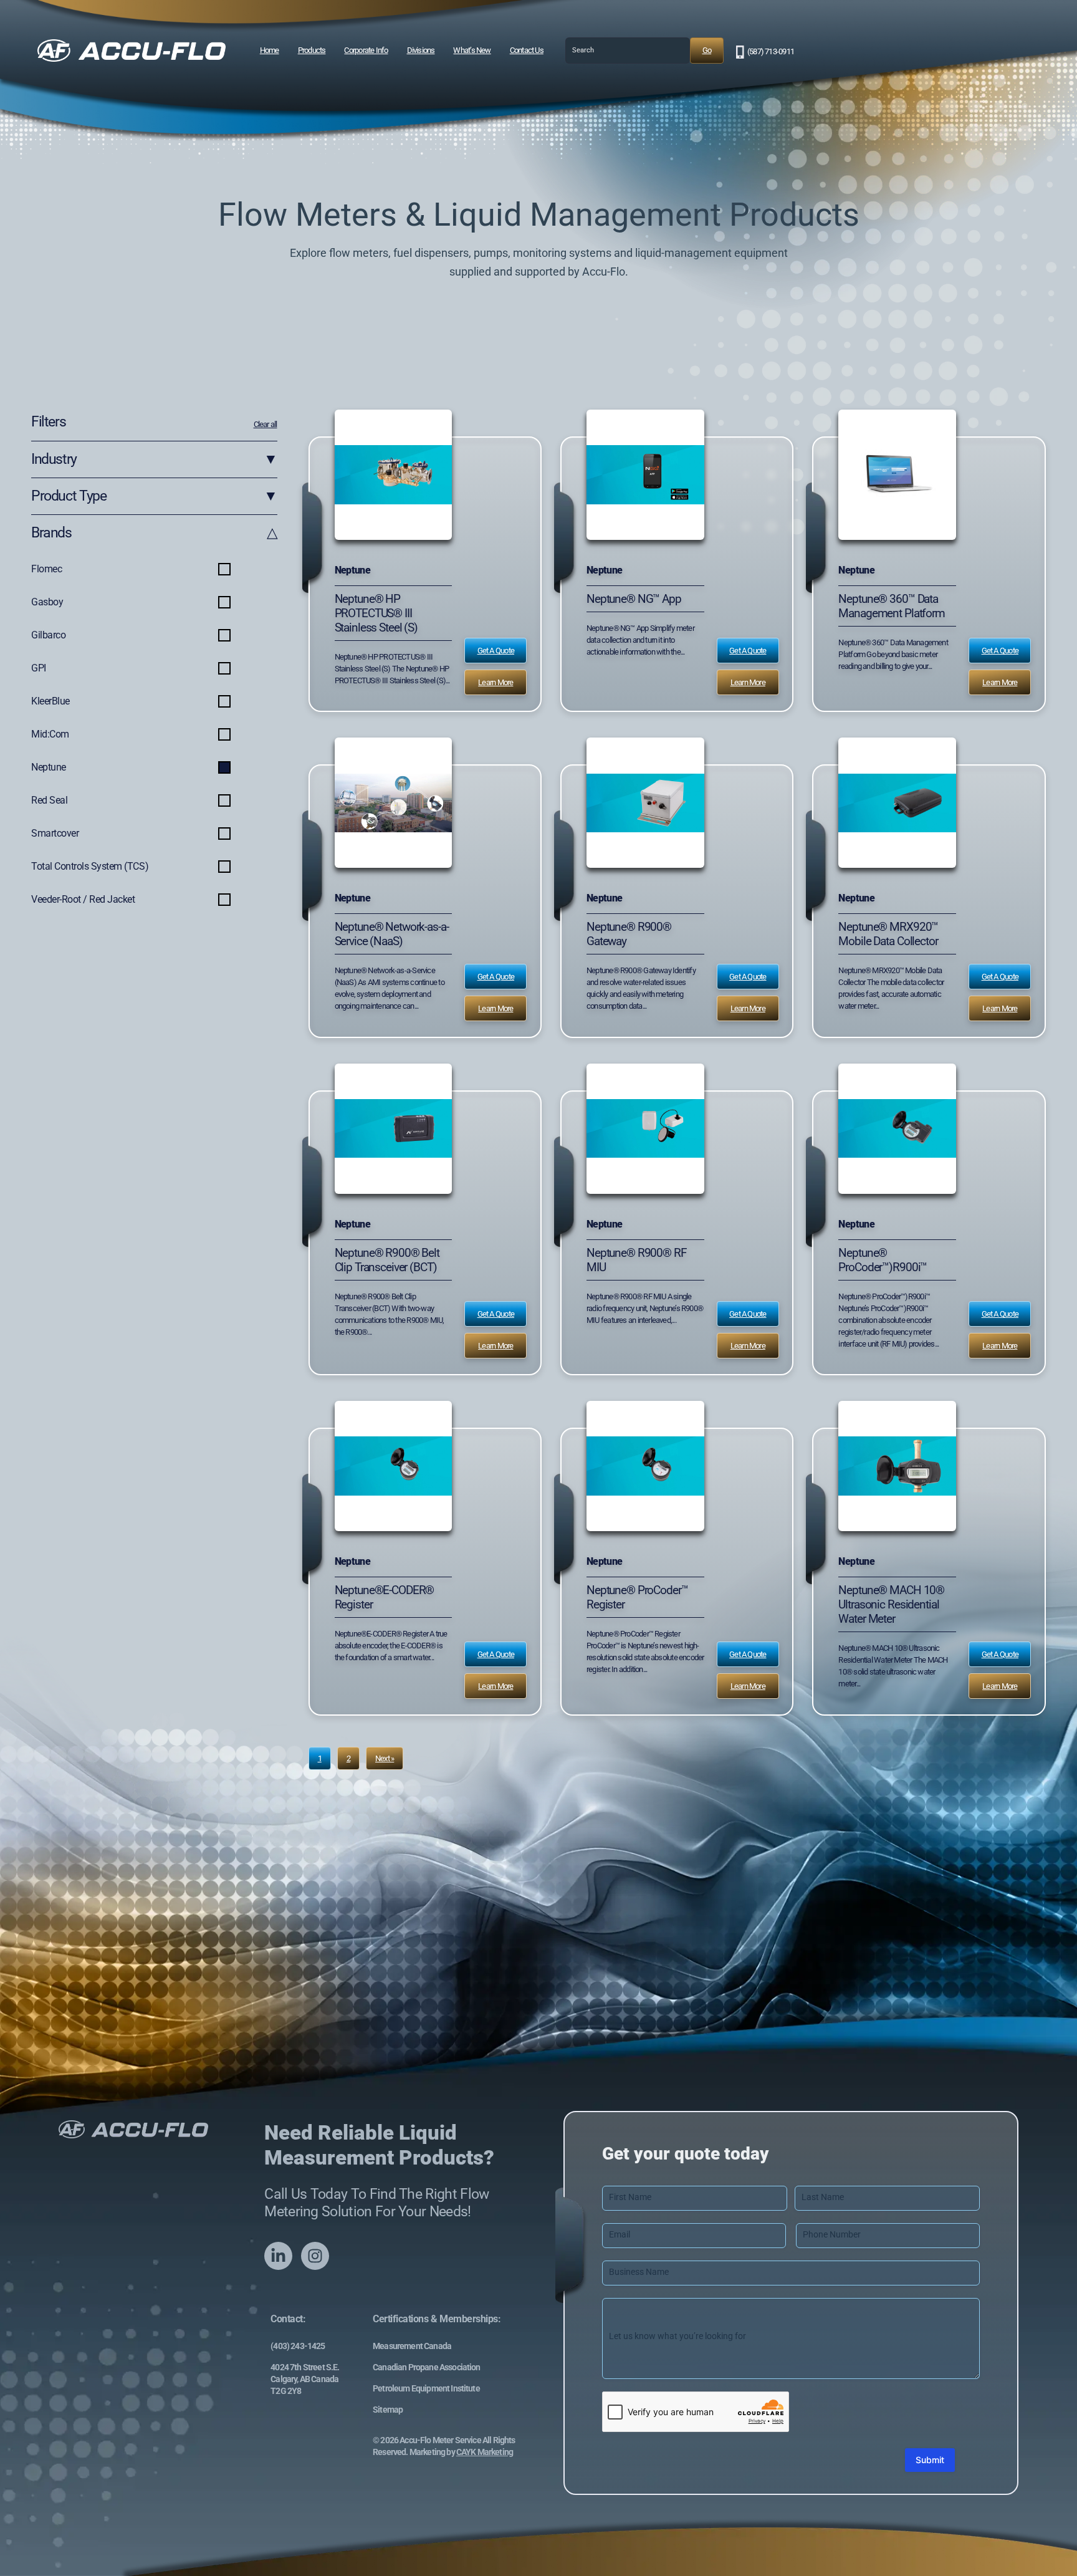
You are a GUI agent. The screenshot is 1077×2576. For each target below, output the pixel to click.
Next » (385, 1758)
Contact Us (527, 50)
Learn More (495, 682)
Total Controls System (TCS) (90, 866)
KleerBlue (50, 701)
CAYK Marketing (485, 2452)
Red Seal (49, 800)
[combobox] (628, 50)
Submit (930, 2460)
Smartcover (55, 833)
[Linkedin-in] (278, 2256)
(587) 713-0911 (771, 51)
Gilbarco (48, 635)
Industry (154, 459)
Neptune (49, 767)
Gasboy (47, 602)
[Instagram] (315, 2256)
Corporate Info (366, 50)
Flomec (46, 569)
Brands (154, 533)
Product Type (154, 496)
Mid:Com (50, 734)
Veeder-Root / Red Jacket (83, 899)
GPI (39, 668)
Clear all (266, 424)
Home (270, 50)
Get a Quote (496, 651)
